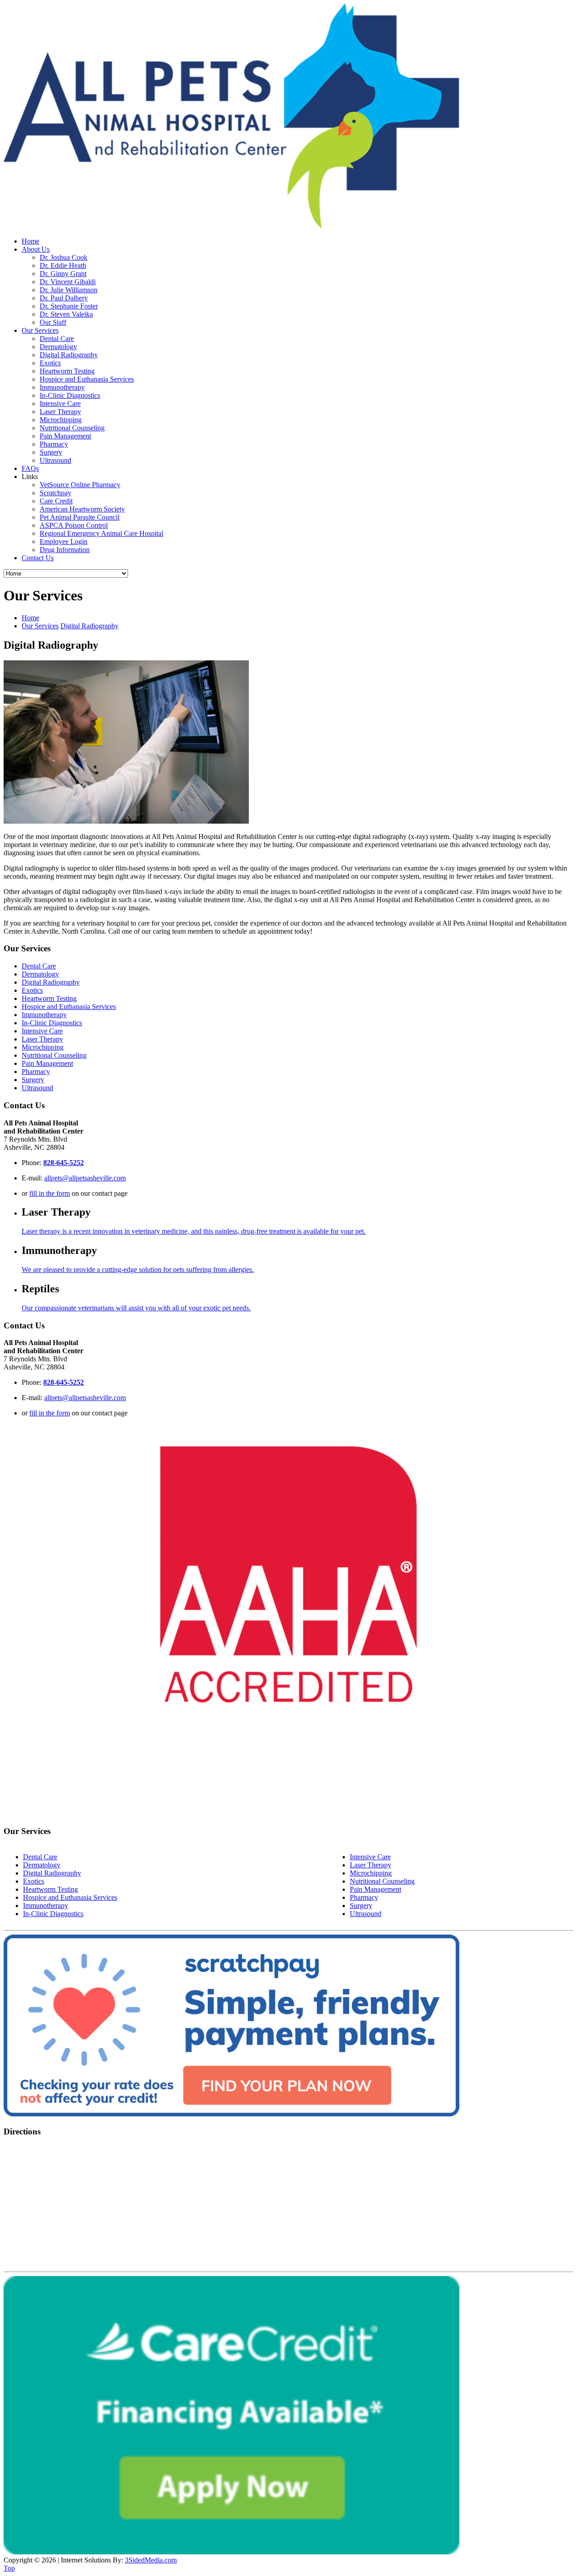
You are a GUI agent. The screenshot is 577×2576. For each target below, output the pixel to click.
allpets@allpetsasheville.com (85, 1178)
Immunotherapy (62, 387)
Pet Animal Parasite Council (80, 517)
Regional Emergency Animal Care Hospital (101, 533)
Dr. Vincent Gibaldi (68, 282)
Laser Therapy (60, 412)
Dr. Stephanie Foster (69, 306)
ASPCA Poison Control (74, 525)
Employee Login (64, 541)
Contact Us (38, 558)
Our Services (40, 330)
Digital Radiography (69, 355)
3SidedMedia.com (151, 2560)
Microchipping (61, 420)
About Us (36, 249)
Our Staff (53, 322)
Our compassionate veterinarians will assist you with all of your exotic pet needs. (136, 1308)
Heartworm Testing (67, 371)
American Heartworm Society (82, 509)
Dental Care (57, 339)
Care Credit (56, 501)
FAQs (30, 468)
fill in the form (50, 1193)
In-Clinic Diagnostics (70, 395)
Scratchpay (55, 493)
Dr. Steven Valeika (66, 314)
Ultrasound (55, 460)
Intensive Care (60, 403)
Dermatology (58, 347)
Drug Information (65, 550)
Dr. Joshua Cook (64, 257)
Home (30, 241)
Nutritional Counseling (72, 428)
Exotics (50, 363)
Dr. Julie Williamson (69, 290)
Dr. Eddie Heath (63, 265)
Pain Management (65, 436)
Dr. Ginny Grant (63, 274)
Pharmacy (54, 444)
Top (9, 2568)
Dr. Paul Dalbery (64, 298)
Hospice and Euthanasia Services (87, 379)
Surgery (51, 452)
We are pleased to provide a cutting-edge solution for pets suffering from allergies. (138, 1270)
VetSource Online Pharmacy (80, 485)
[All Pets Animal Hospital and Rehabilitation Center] (231, 226)
